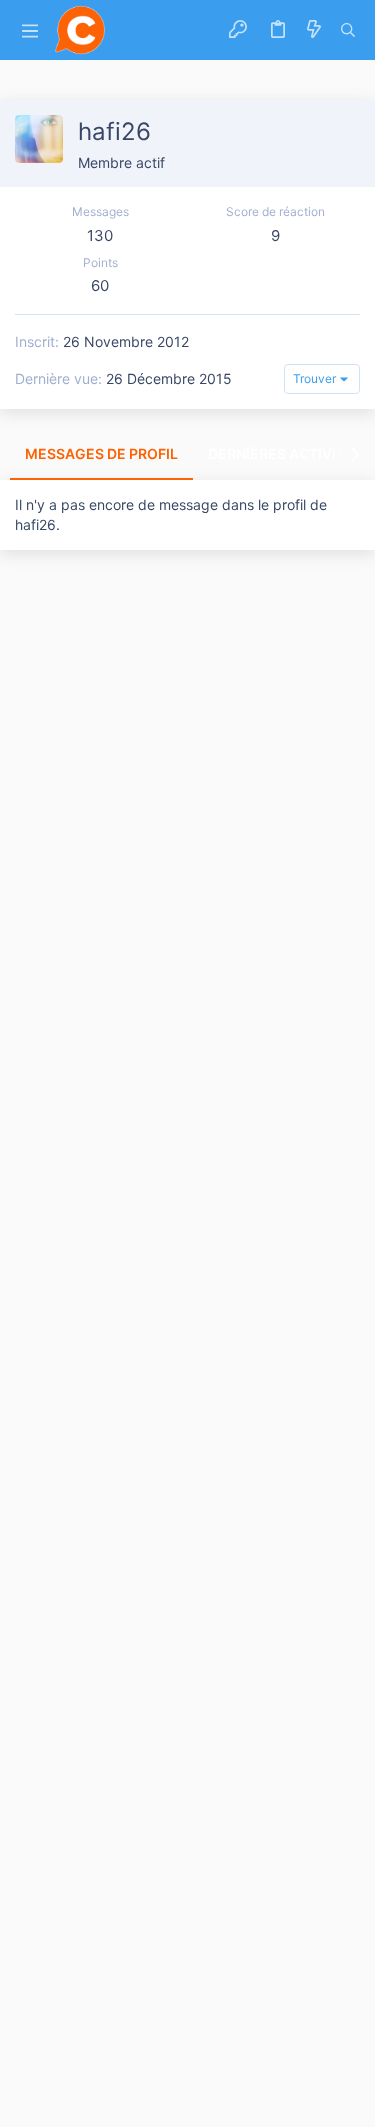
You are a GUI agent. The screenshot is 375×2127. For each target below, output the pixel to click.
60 (100, 285)
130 (100, 235)
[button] (30, 30)
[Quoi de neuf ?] (314, 30)
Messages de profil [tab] (101, 453)
